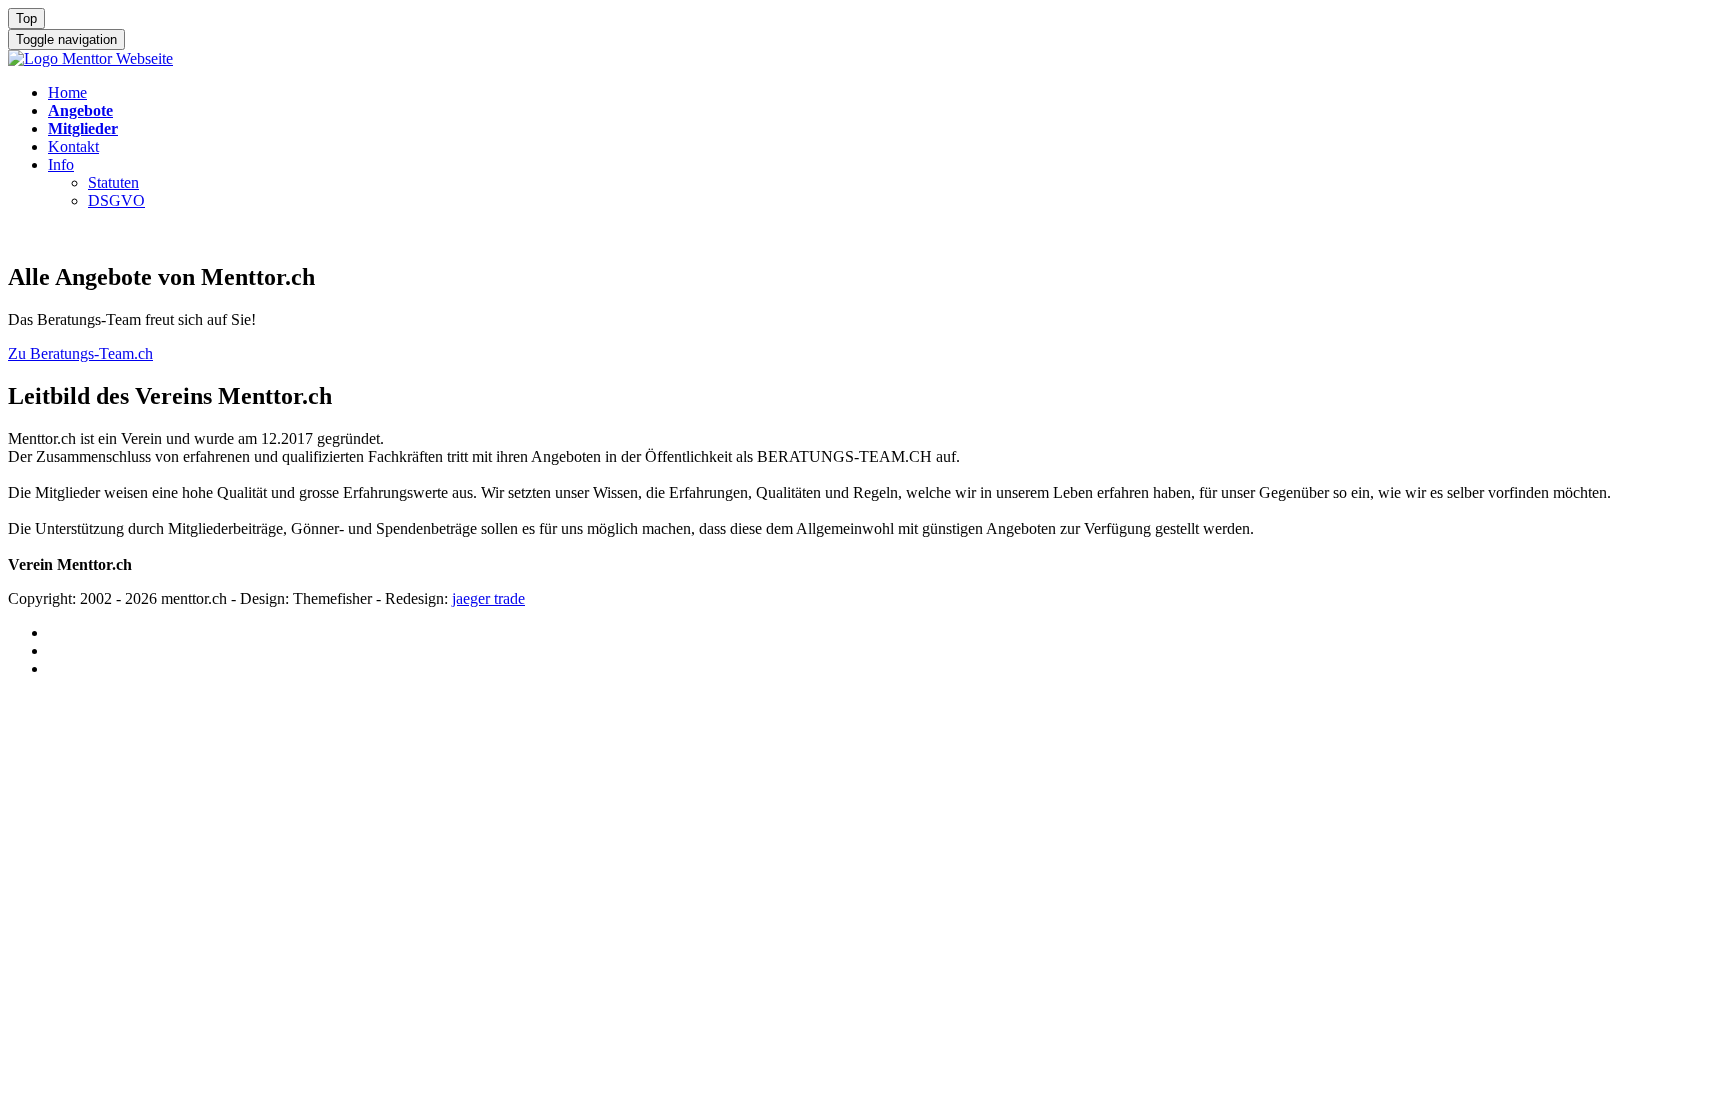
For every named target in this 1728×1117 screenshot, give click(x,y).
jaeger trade (488, 598)
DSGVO (116, 200)
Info (61, 164)
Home (67, 92)
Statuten (113, 182)
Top (26, 18)
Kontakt (73, 146)
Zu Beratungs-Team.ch (80, 353)
